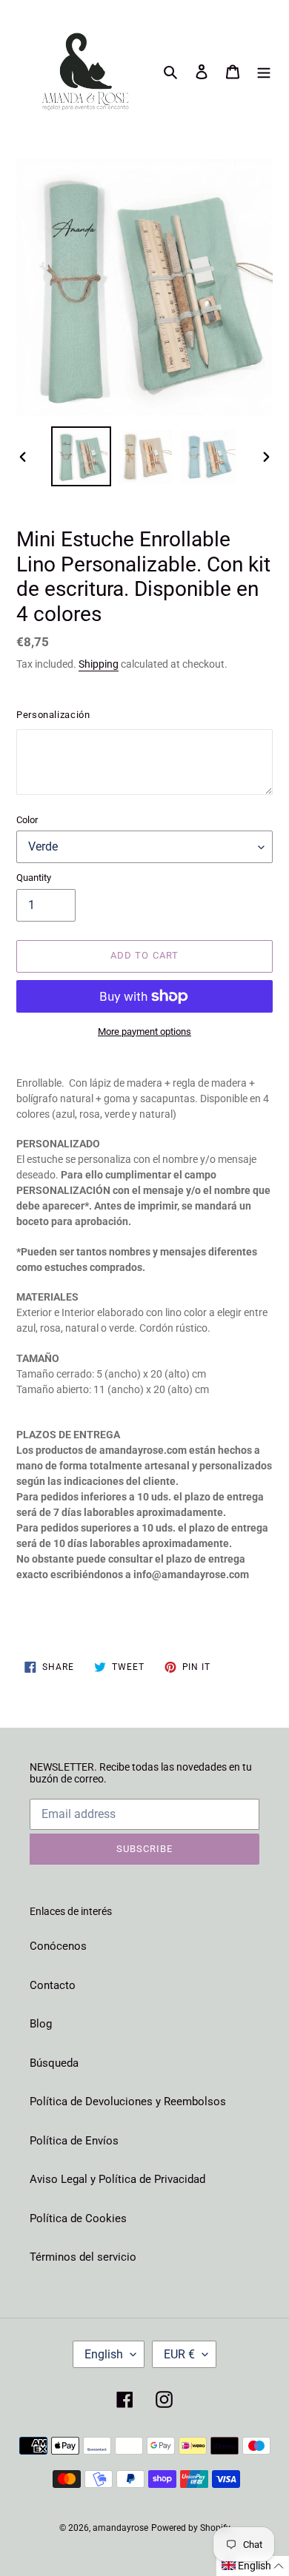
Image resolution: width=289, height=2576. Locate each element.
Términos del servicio (83, 2257)
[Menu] (264, 71)
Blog (41, 2024)
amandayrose (120, 2528)
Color (27, 820)
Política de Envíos (74, 2141)
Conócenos (58, 1946)
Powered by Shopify (191, 2528)
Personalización (53, 715)
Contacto (53, 1985)
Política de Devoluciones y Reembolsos (128, 2102)
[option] (82, 456)
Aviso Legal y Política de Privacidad (117, 2179)
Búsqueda (54, 2063)
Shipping (99, 664)
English (104, 2354)
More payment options (144, 1032)
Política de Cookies (78, 2218)
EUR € (179, 2354)
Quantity (34, 878)
